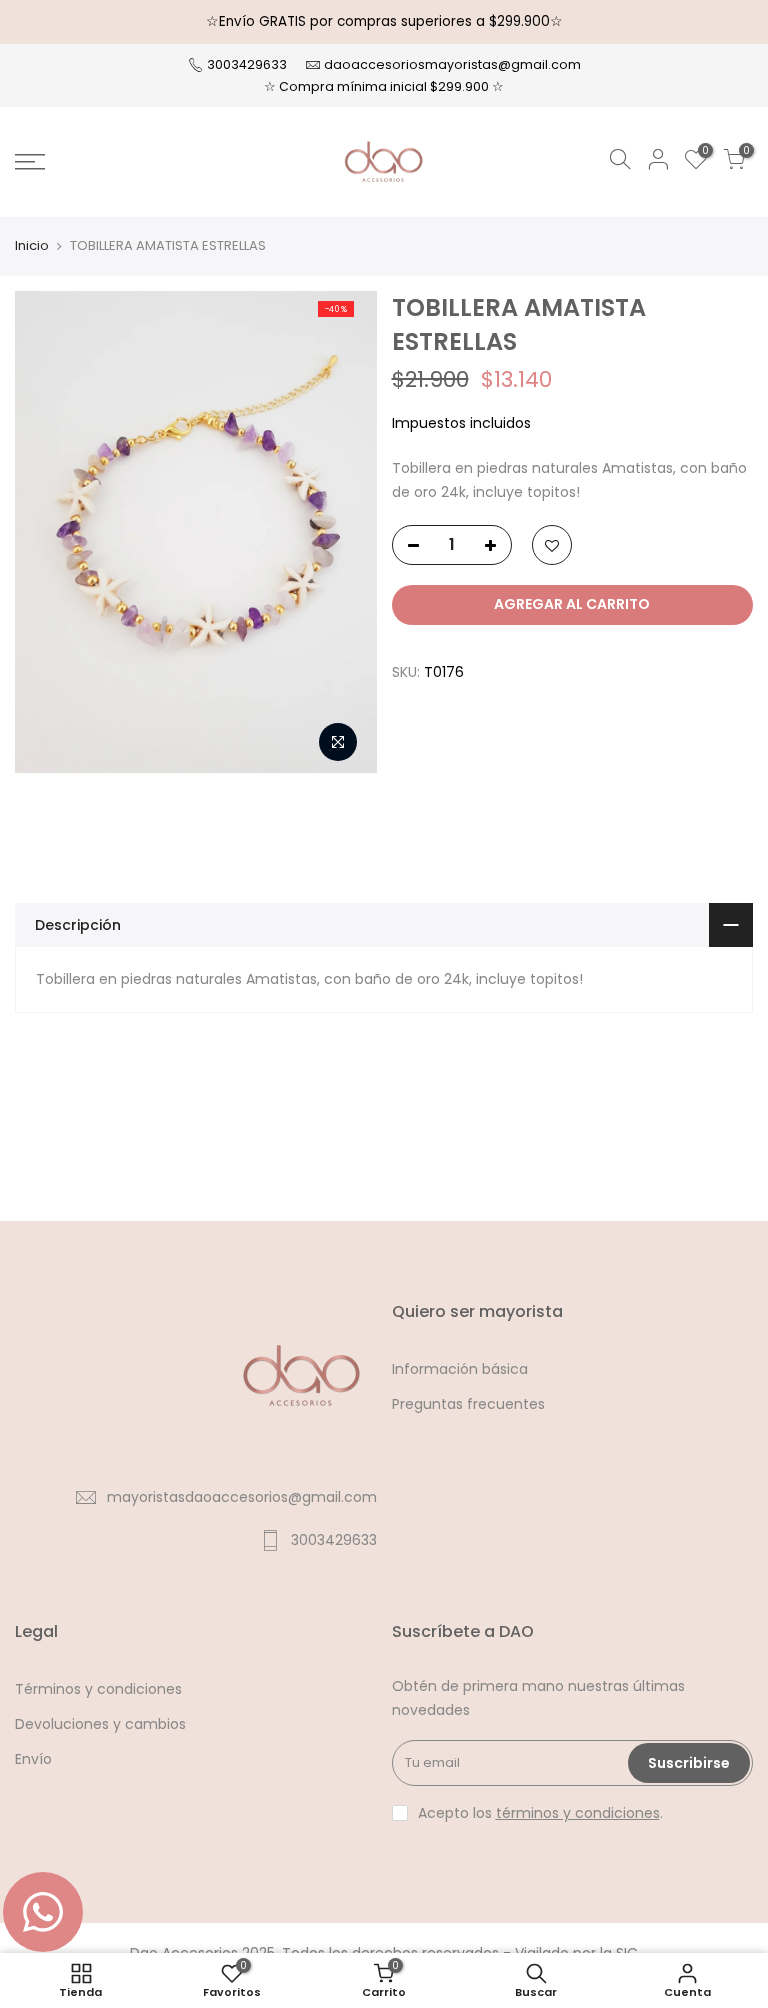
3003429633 (245, 64)
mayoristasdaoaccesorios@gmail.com (242, 1497)
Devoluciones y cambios (100, 1724)
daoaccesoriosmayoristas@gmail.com (452, 64)
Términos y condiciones (98, 1689)
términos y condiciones (578, 1813)
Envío (33, 1759)
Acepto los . (540, 1813)
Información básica (460, 1369)
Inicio (32, 246)
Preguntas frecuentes (468, 1404)
